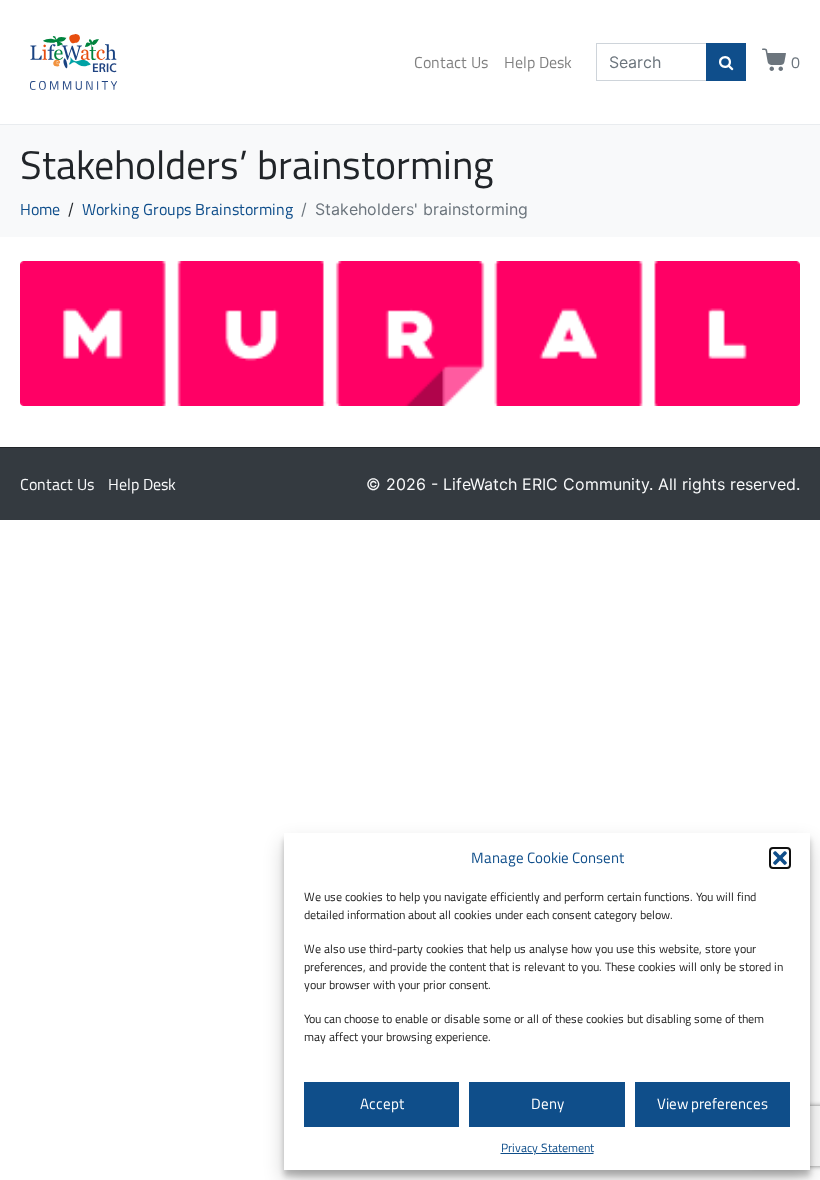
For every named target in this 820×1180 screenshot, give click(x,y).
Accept (382, 1103)
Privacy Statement (547, 1147)
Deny (547, 1103)
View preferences (712, 1103)
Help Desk (538, 62)
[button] (780, 858)
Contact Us (451, 62)
